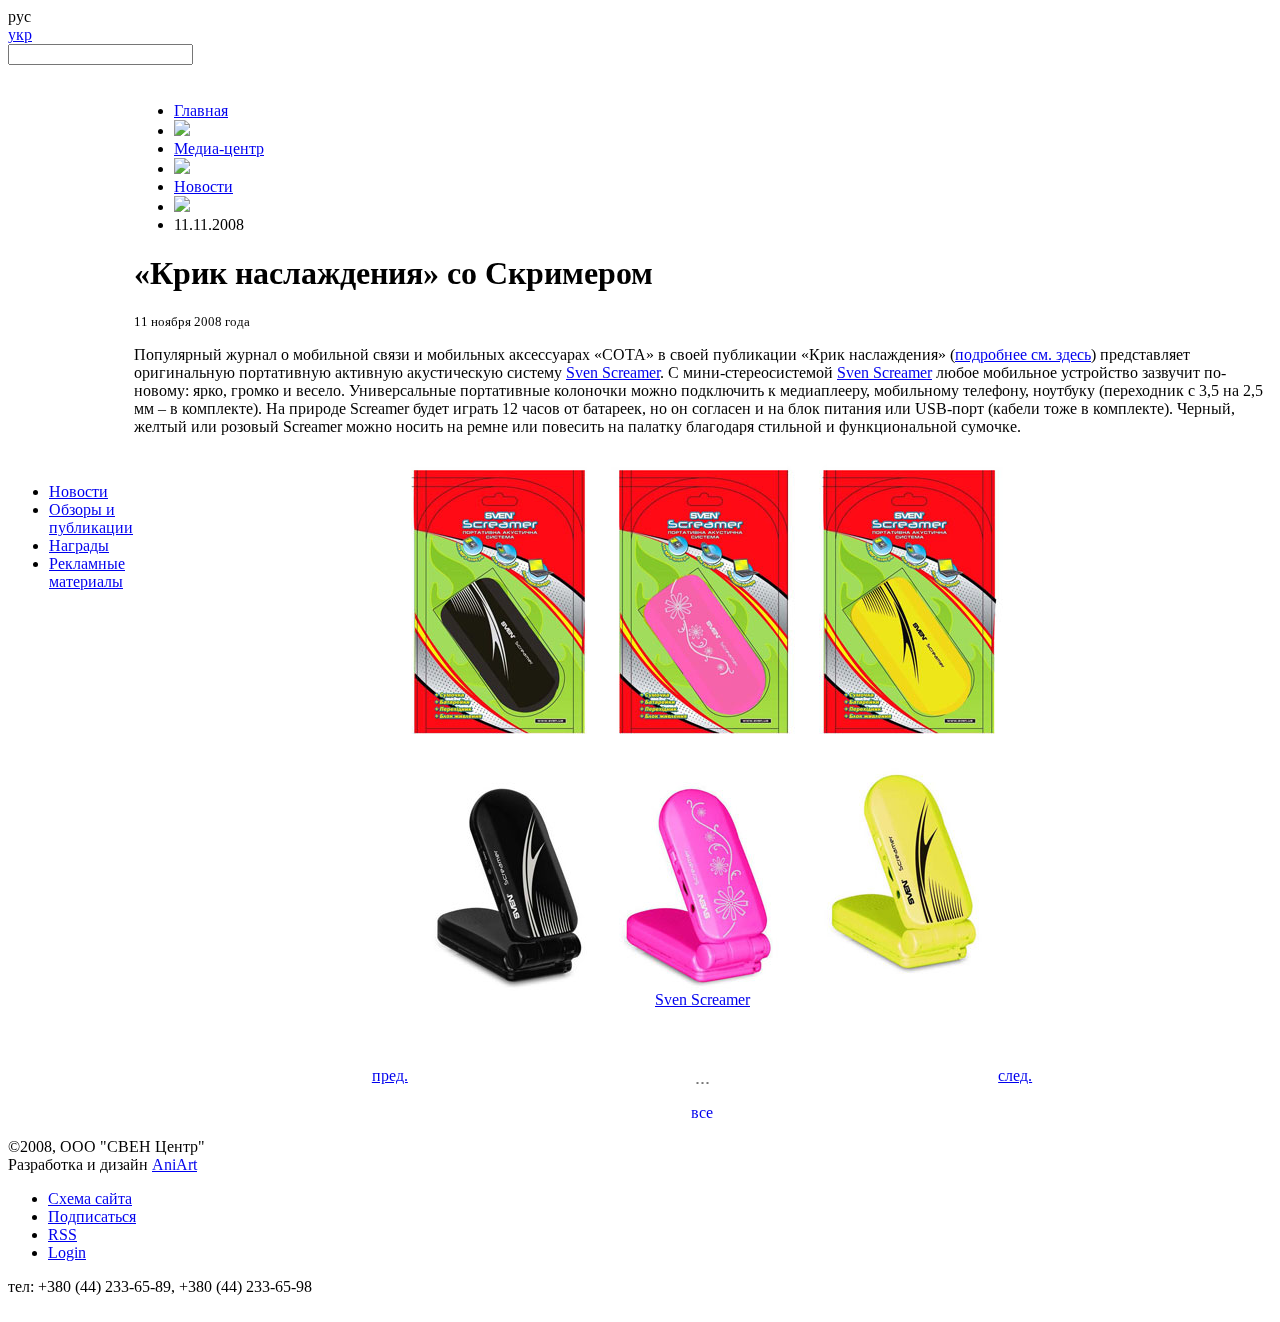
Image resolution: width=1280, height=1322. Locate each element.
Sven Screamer (613, 372)
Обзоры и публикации (91, 518)
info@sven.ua (52, 1304)
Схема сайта (90, 1198)
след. (1015, 1075)
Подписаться (92, 1216)
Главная (201, 110)
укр (20, 34)
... (702, 1077)
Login (67, 1252)
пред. (390, 1075)
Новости (78, 491)
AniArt (174, 1164)
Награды (79, 545)
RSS (62, 1234)
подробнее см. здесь (1023, 354)
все (702, 1112)
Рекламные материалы (87, 572)
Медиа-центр (219, 148)
